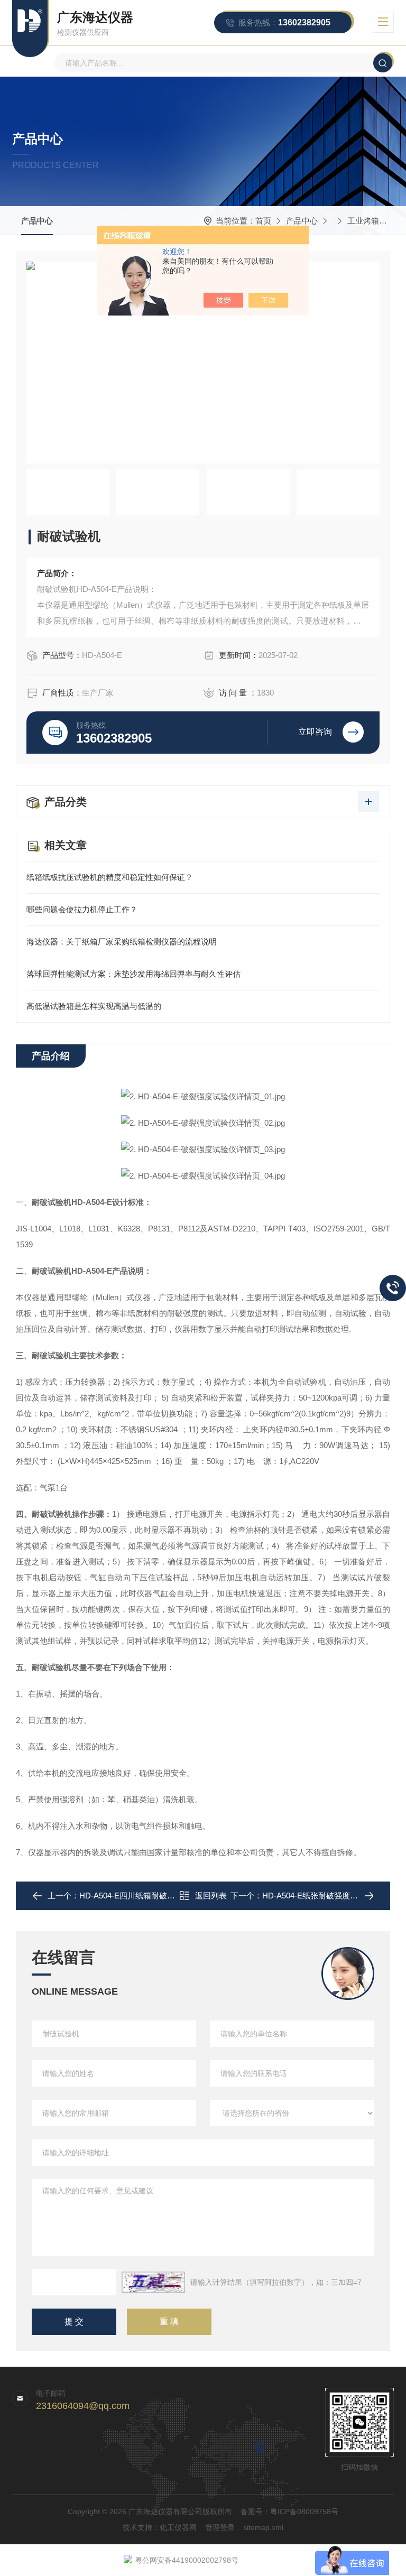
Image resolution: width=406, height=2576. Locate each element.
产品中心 (37, 221)
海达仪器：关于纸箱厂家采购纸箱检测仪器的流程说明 (122, 942)
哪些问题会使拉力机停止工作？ (82, 909)
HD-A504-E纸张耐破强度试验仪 (318, 1896)
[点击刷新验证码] (153, 2282)
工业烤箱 (363, 221)
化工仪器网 (178, 2527)
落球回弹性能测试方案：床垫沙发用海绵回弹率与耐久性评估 (133, 974)
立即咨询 (315, 732)
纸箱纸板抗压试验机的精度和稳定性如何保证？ (110, 877)
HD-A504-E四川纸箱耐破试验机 (135, 1896)
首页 (263, 221)
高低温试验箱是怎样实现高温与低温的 (94, 1006)
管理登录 (220, 2527)
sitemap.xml (263, 2527)
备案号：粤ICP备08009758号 (289, 2512)
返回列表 (211, 1896)
